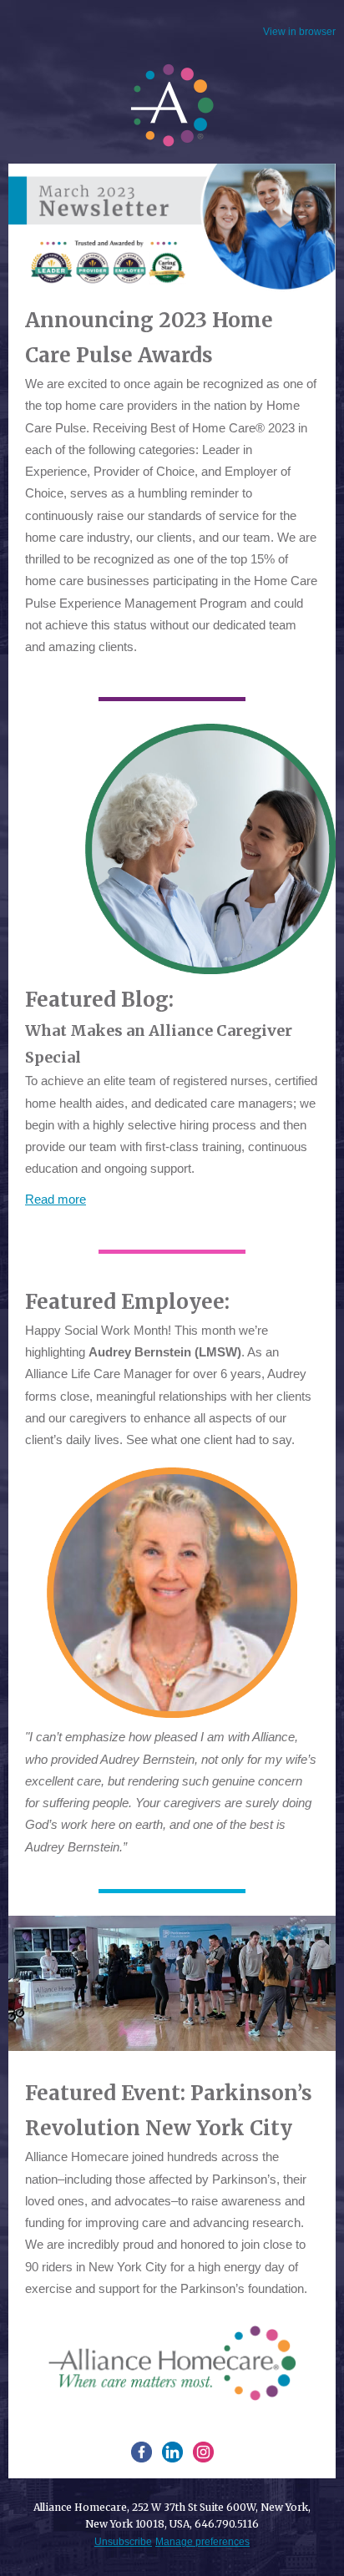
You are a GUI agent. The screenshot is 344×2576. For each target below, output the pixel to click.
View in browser (299, 32)
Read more (56, 1199)
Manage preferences (202, 2542)
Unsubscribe (123, 2542)
